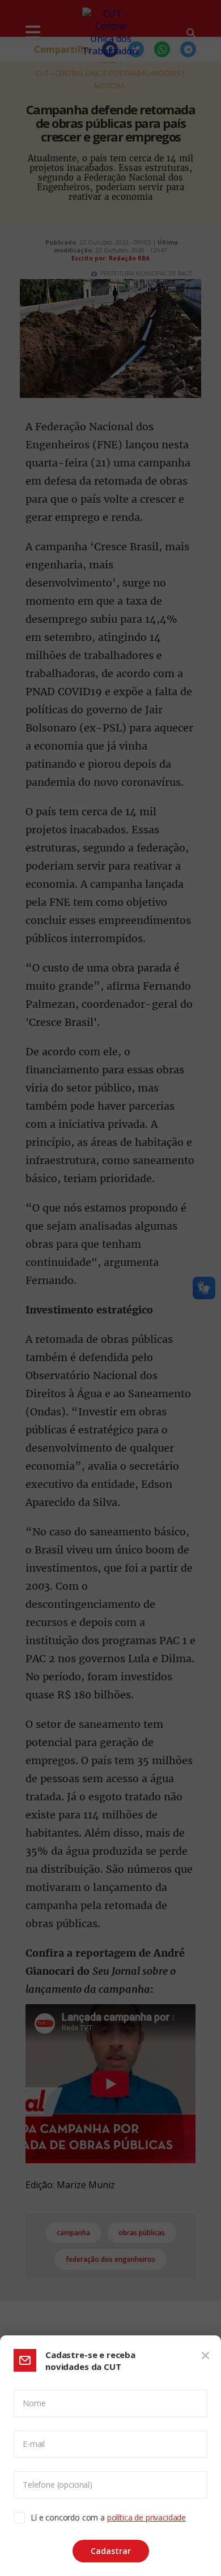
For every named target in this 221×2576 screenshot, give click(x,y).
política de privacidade (146, 2517)
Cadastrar (111, 2551)
